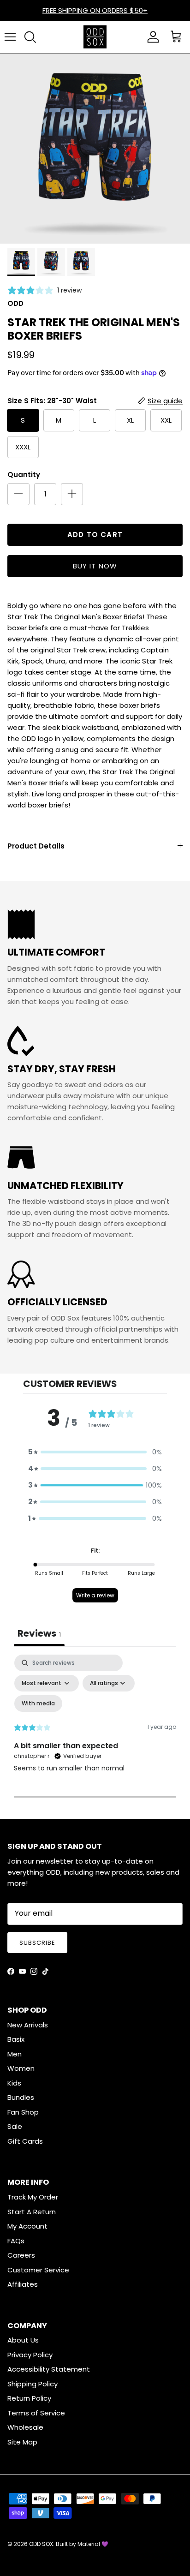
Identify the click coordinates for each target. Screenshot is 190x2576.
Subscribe (37, 1943)
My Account (27, 2226)
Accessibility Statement (49, 2369)
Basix (16, 2039)
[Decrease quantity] (18, 494)
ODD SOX (41, 2544)
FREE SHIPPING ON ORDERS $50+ (95, 10)
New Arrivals (28, 2025)
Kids (14, 2083)
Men (15, 2054)
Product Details (36, 846)
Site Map (22, 2442)
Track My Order (33, 2197)
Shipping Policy (33, 2384)
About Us (23, 2340)
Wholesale (25, 2427)
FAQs (16, 2241)
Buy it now (95, 566)
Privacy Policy (30, 2355)
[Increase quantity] (72, 494)
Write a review (95, 1595)
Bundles (21, 2097)
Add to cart (95, 535)
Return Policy (29, 2398)
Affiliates (23, 2284)
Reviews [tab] (39, 1633)
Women (21, 2068)
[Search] (30, 37)
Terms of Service (36, 2413)
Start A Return (32, 2212)
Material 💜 (93, 2544)
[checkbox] (38, 1703)
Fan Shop (23, 2112)
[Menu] (10, 37)
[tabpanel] (95, 1734)
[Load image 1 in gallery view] (95, 149)
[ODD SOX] (95, 37)
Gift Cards (25, 2141)
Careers (21, 2255)
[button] (95, 1452)
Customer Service (38, 2270)
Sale (15, 2126)
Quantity (24, 475)
